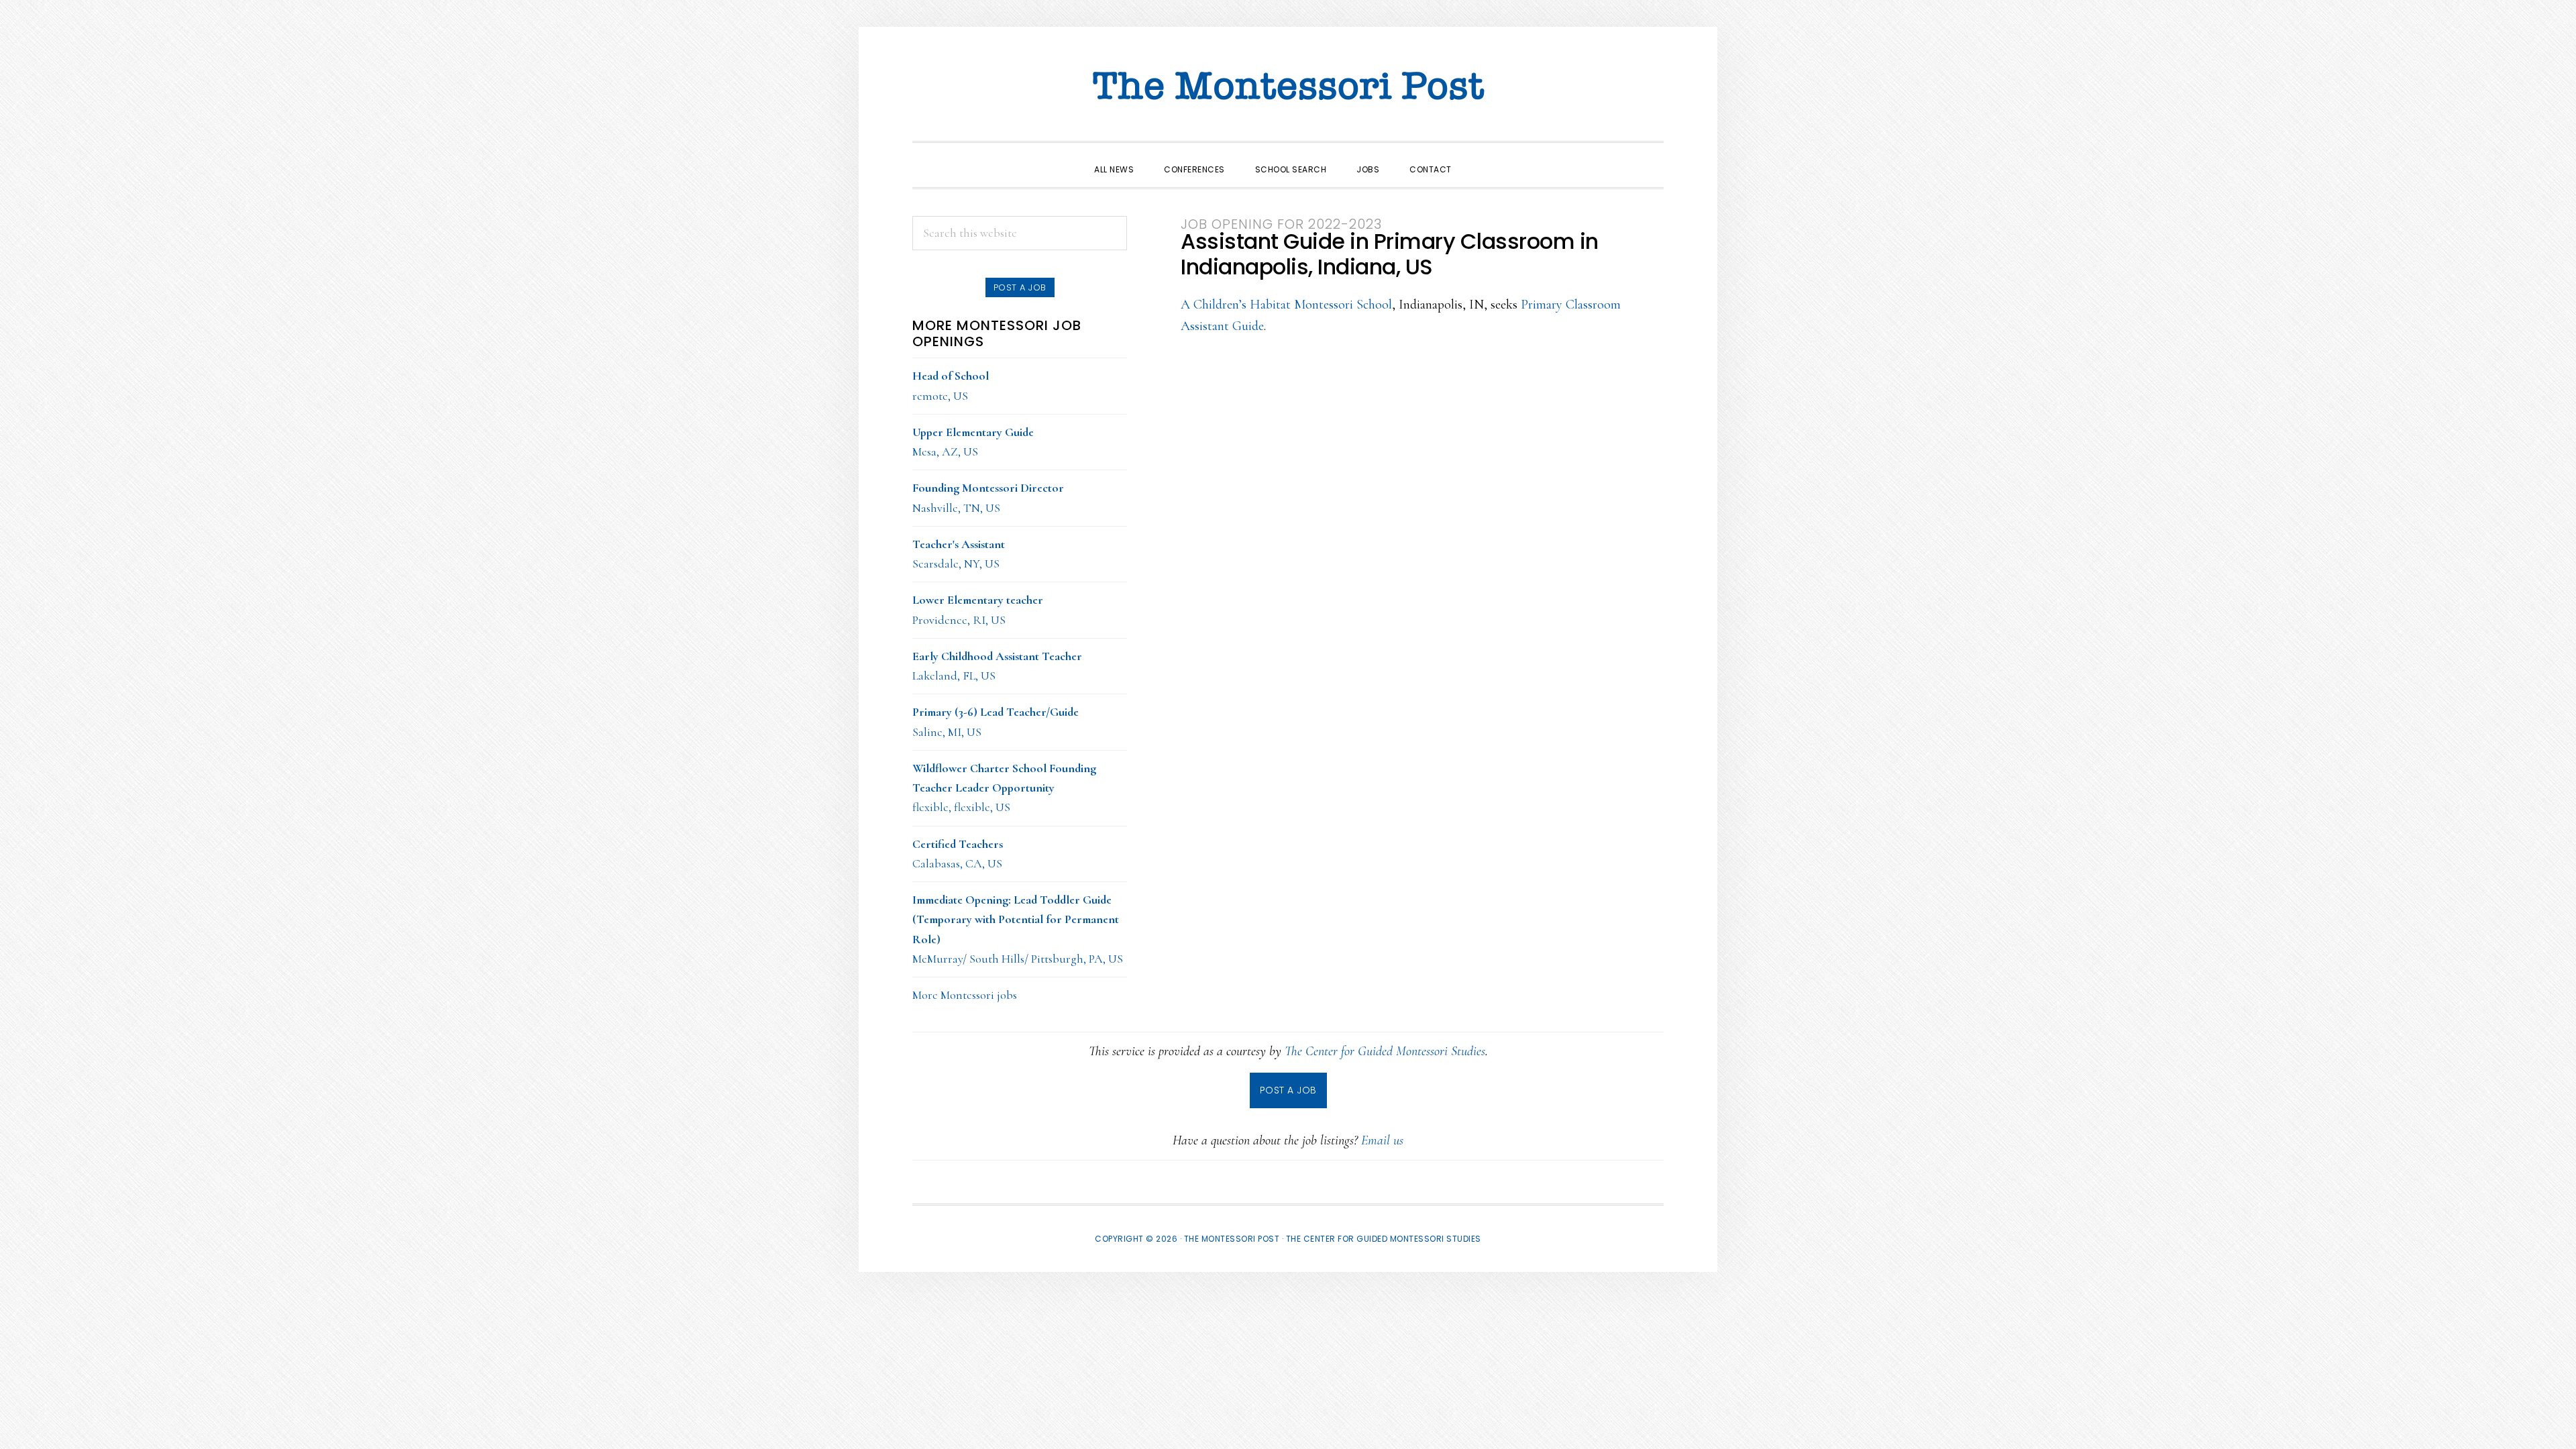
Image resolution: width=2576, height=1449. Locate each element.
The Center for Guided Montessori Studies (1385, 1051)
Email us (1382, 1140)
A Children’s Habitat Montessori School (1286, 305)
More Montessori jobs (965, 995)
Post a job (1020, 287)
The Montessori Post (1288, 87)
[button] (1482, 158)
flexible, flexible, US (1004, 788)
